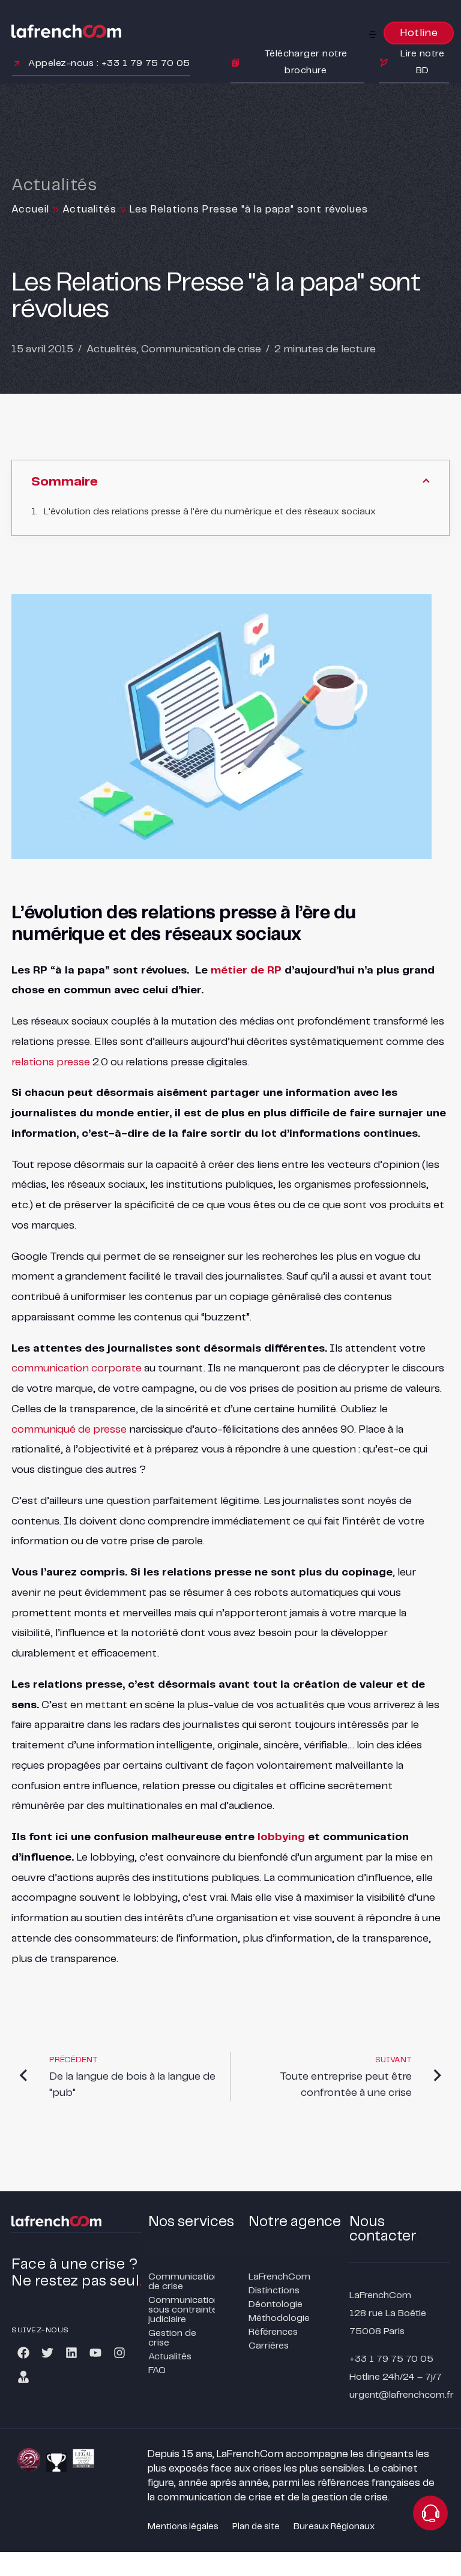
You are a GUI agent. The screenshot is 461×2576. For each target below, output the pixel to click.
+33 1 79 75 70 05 (391, 2359)
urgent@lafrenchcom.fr (402, 2395)
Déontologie (276, 2304)
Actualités (89, 209)
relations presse (51, 1062)
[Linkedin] (71, 2353)
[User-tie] (23, 2377)
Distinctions (274, 2291)
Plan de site (256, 2527)
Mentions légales (183, 2527)
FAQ (157, 2370)
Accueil (30, 209)
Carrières (269, 2346)
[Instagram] (119, 2353)
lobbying (281, 1837)
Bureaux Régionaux (334, 2527)
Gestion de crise (172, 2338)
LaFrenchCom (279, 2277)
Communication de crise (201, 349)
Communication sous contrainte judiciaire (181, 2310)
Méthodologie (279, 2318)
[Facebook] (23, 2353)
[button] (373, 34)
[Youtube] (95, 2353)
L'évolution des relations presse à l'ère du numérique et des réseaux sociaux (210, 512)
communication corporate (77, 1368)
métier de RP (246, 971)
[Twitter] (47, 2353)
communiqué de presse (69, 1430)
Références (273, 2332)
